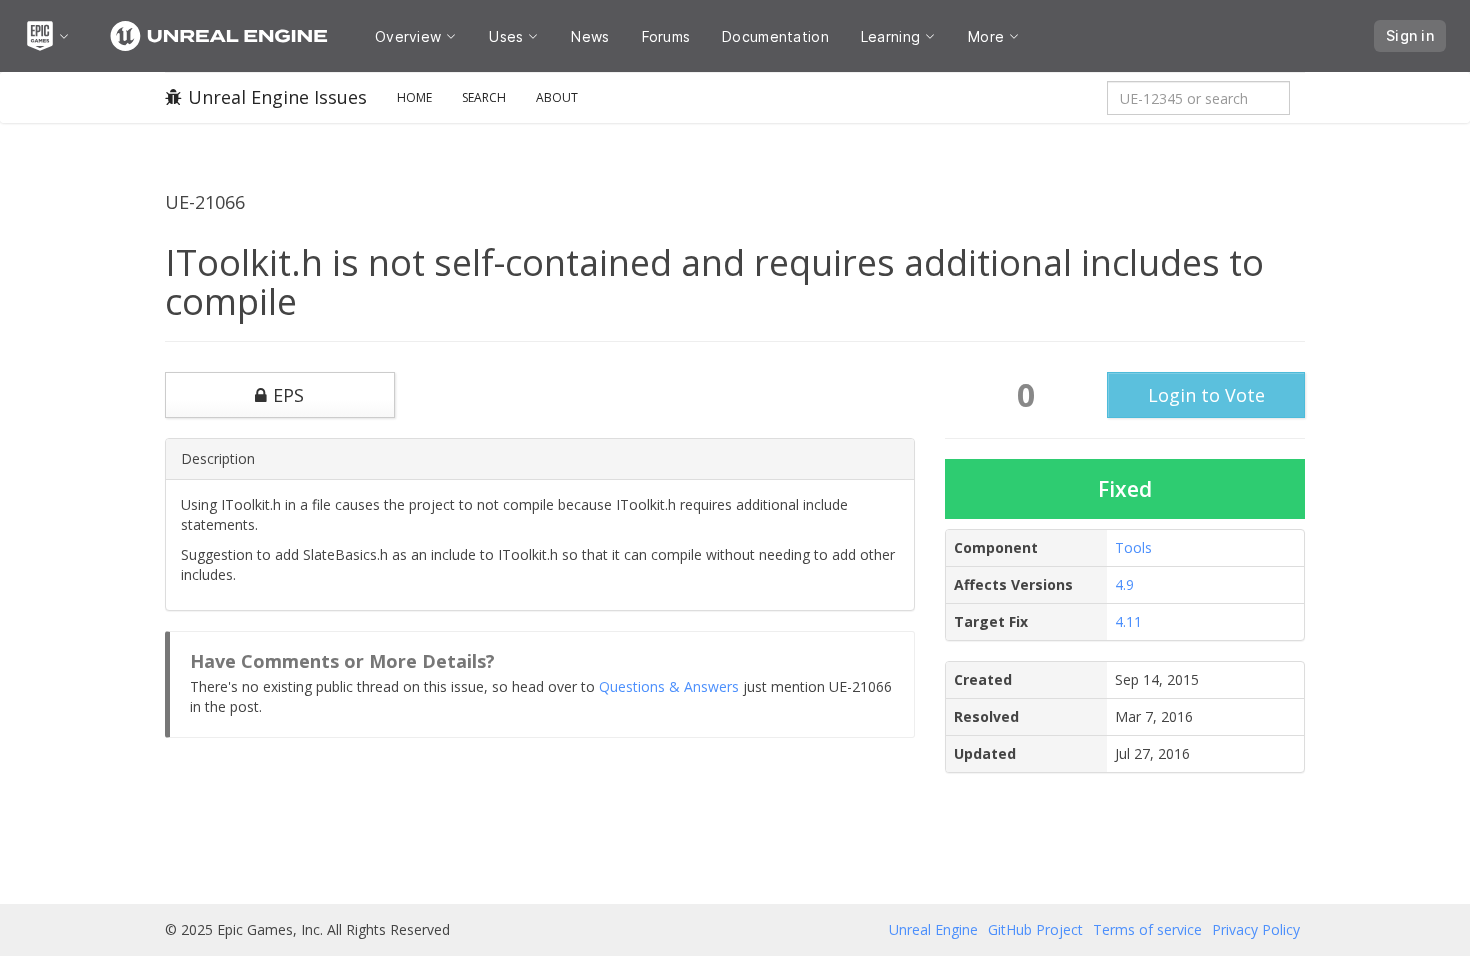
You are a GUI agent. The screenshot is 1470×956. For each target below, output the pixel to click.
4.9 (1124, 584)
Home (414, 97)
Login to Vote (1206, 395)
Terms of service (1147, 929)
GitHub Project (1035, 929)
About (557, 97)
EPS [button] (288, 395)
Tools (1133, 547)
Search (484, 97)
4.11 (1128, 621)
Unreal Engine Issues (277, 97)
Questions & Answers (669, 686)
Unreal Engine (933, 929)
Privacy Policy (1256, 929)
